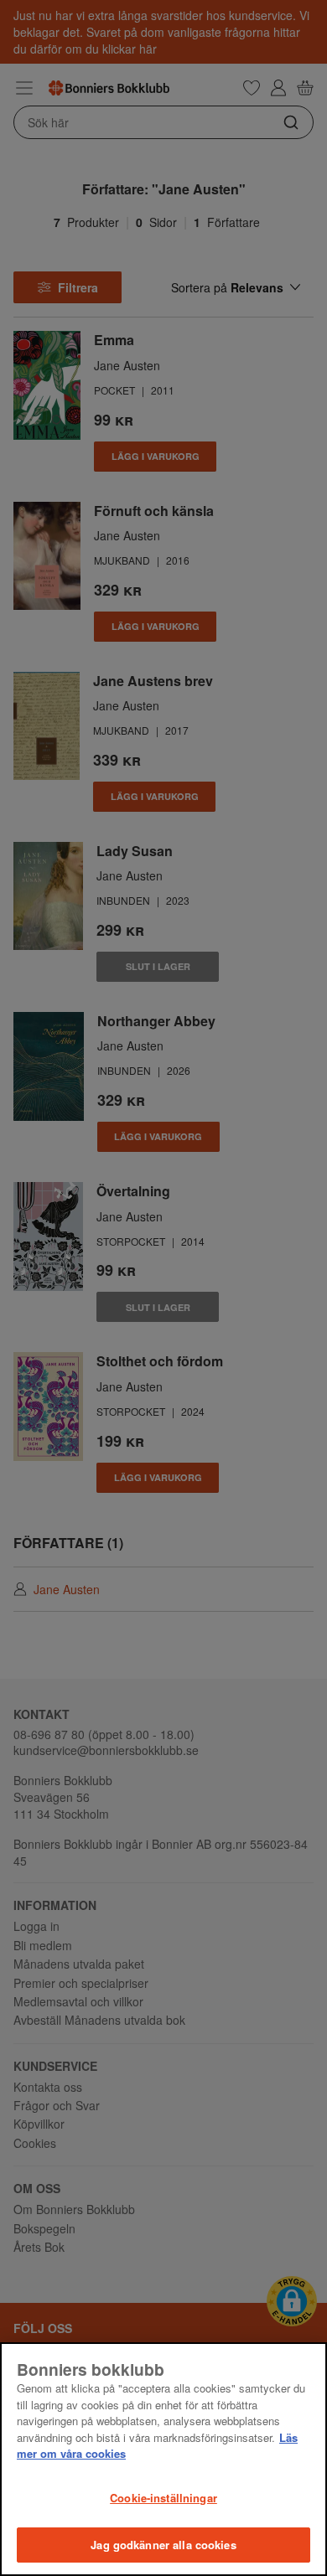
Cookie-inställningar (163, 2498)
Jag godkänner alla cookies (163, 2545)
